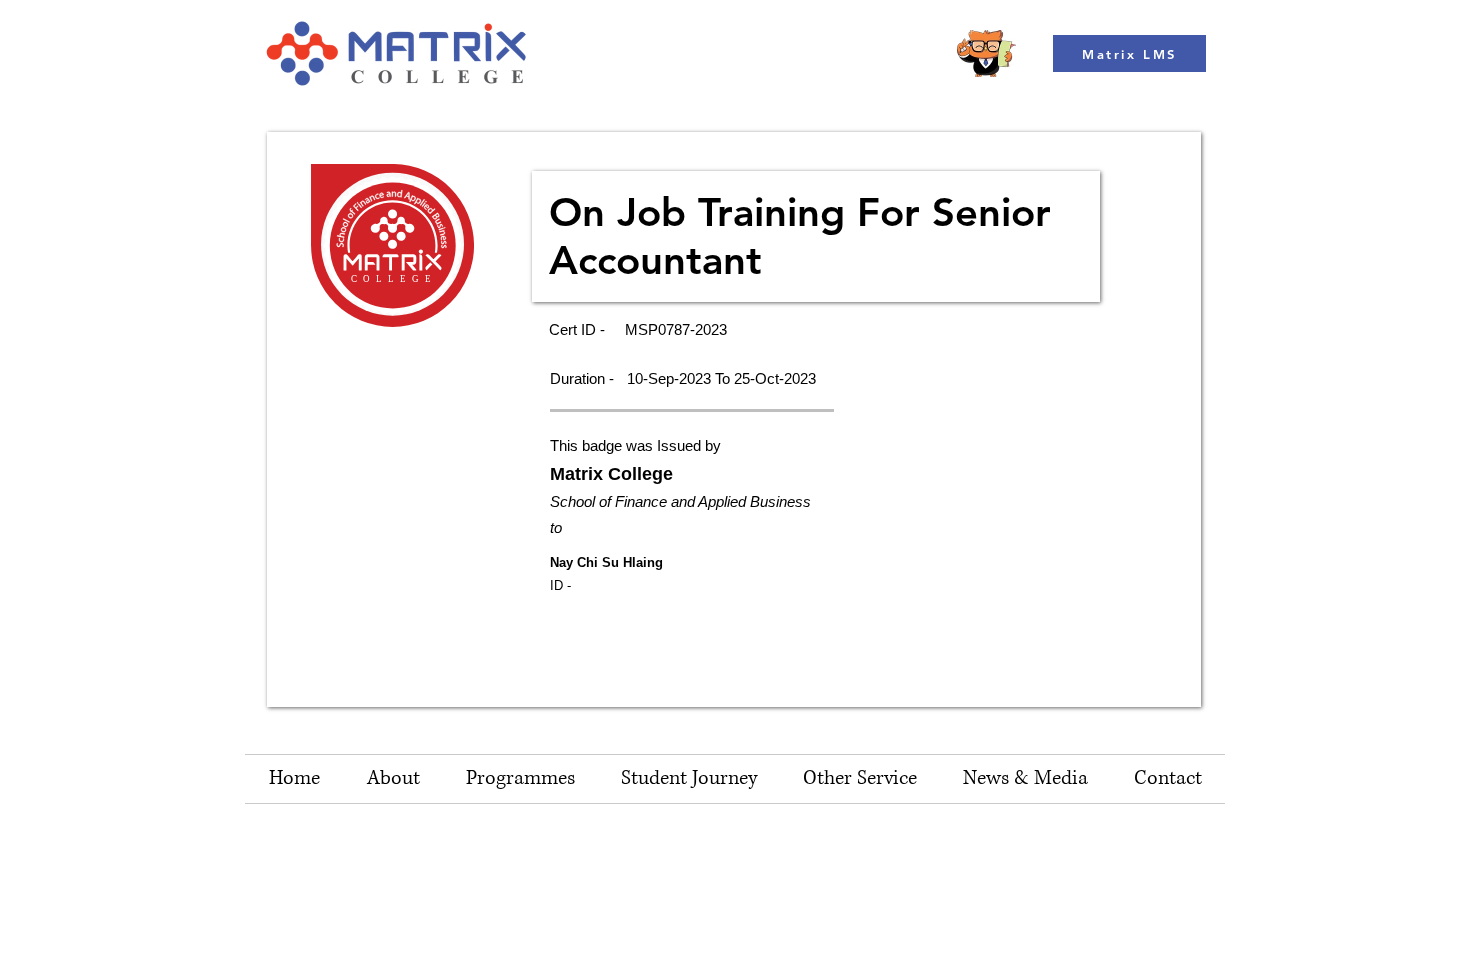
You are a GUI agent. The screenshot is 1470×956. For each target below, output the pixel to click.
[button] (860, 779)
